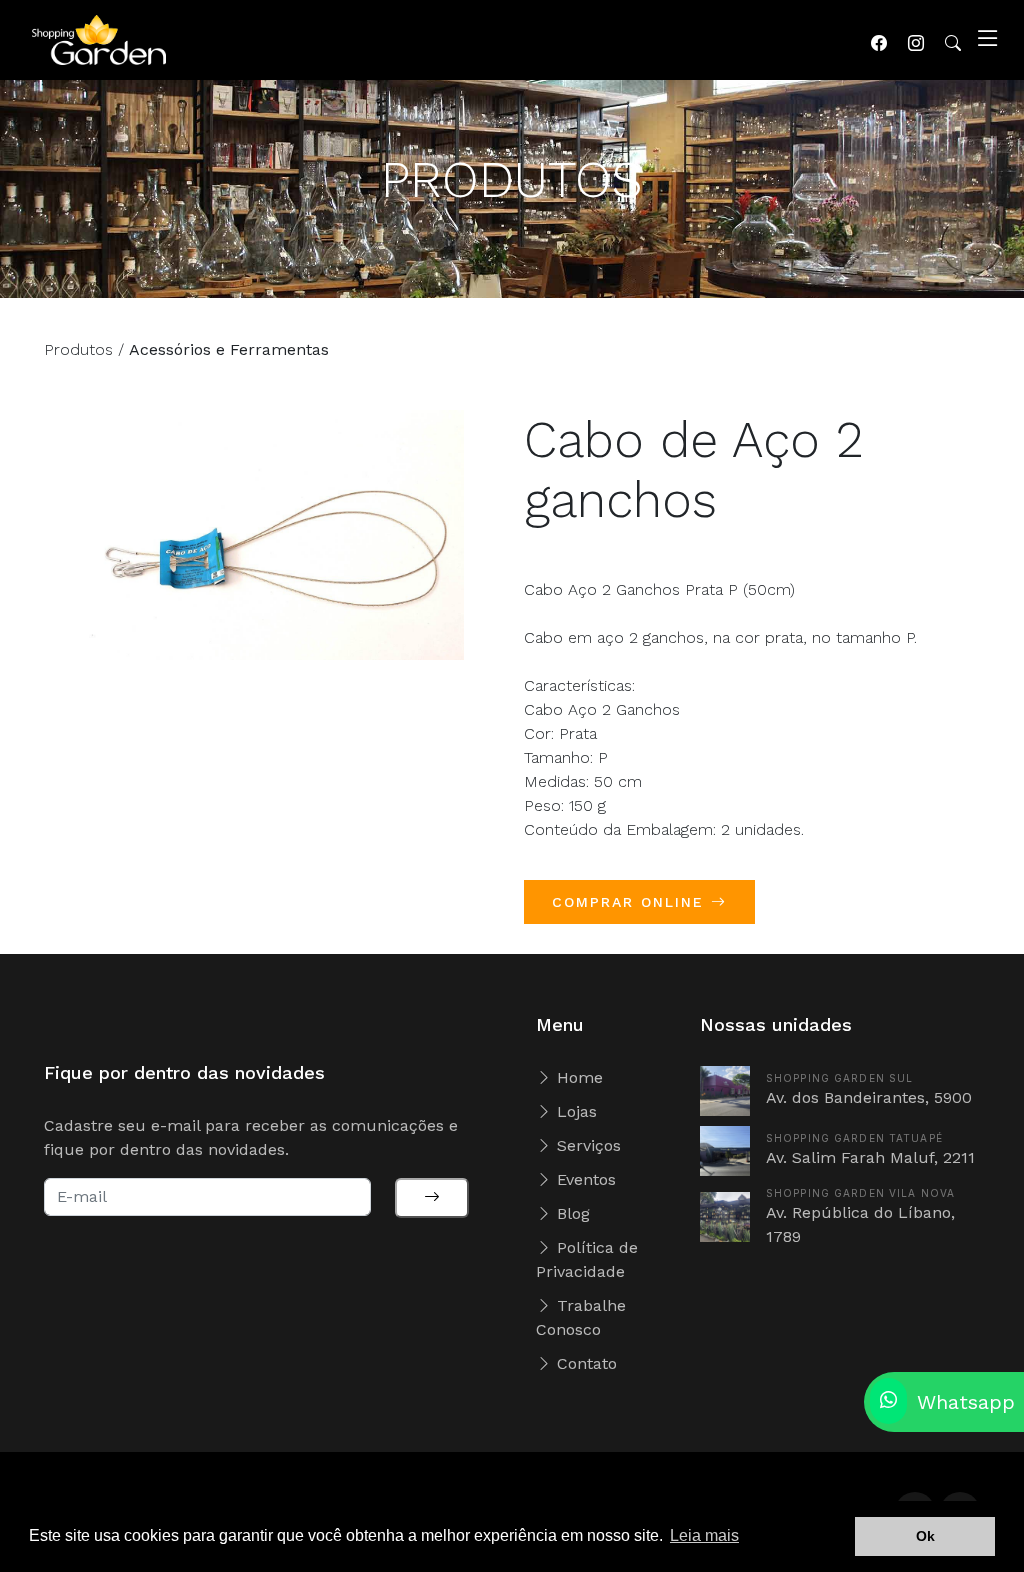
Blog (571, 1213)
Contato (584, 1363)
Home (577, 1077)
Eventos (584, 1179)
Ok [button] (925, 1536)
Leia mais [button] (704, 1535)
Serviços (586, 1145)
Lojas (574, 1111)
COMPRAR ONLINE (631, 902)
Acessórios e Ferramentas (229, 349)
